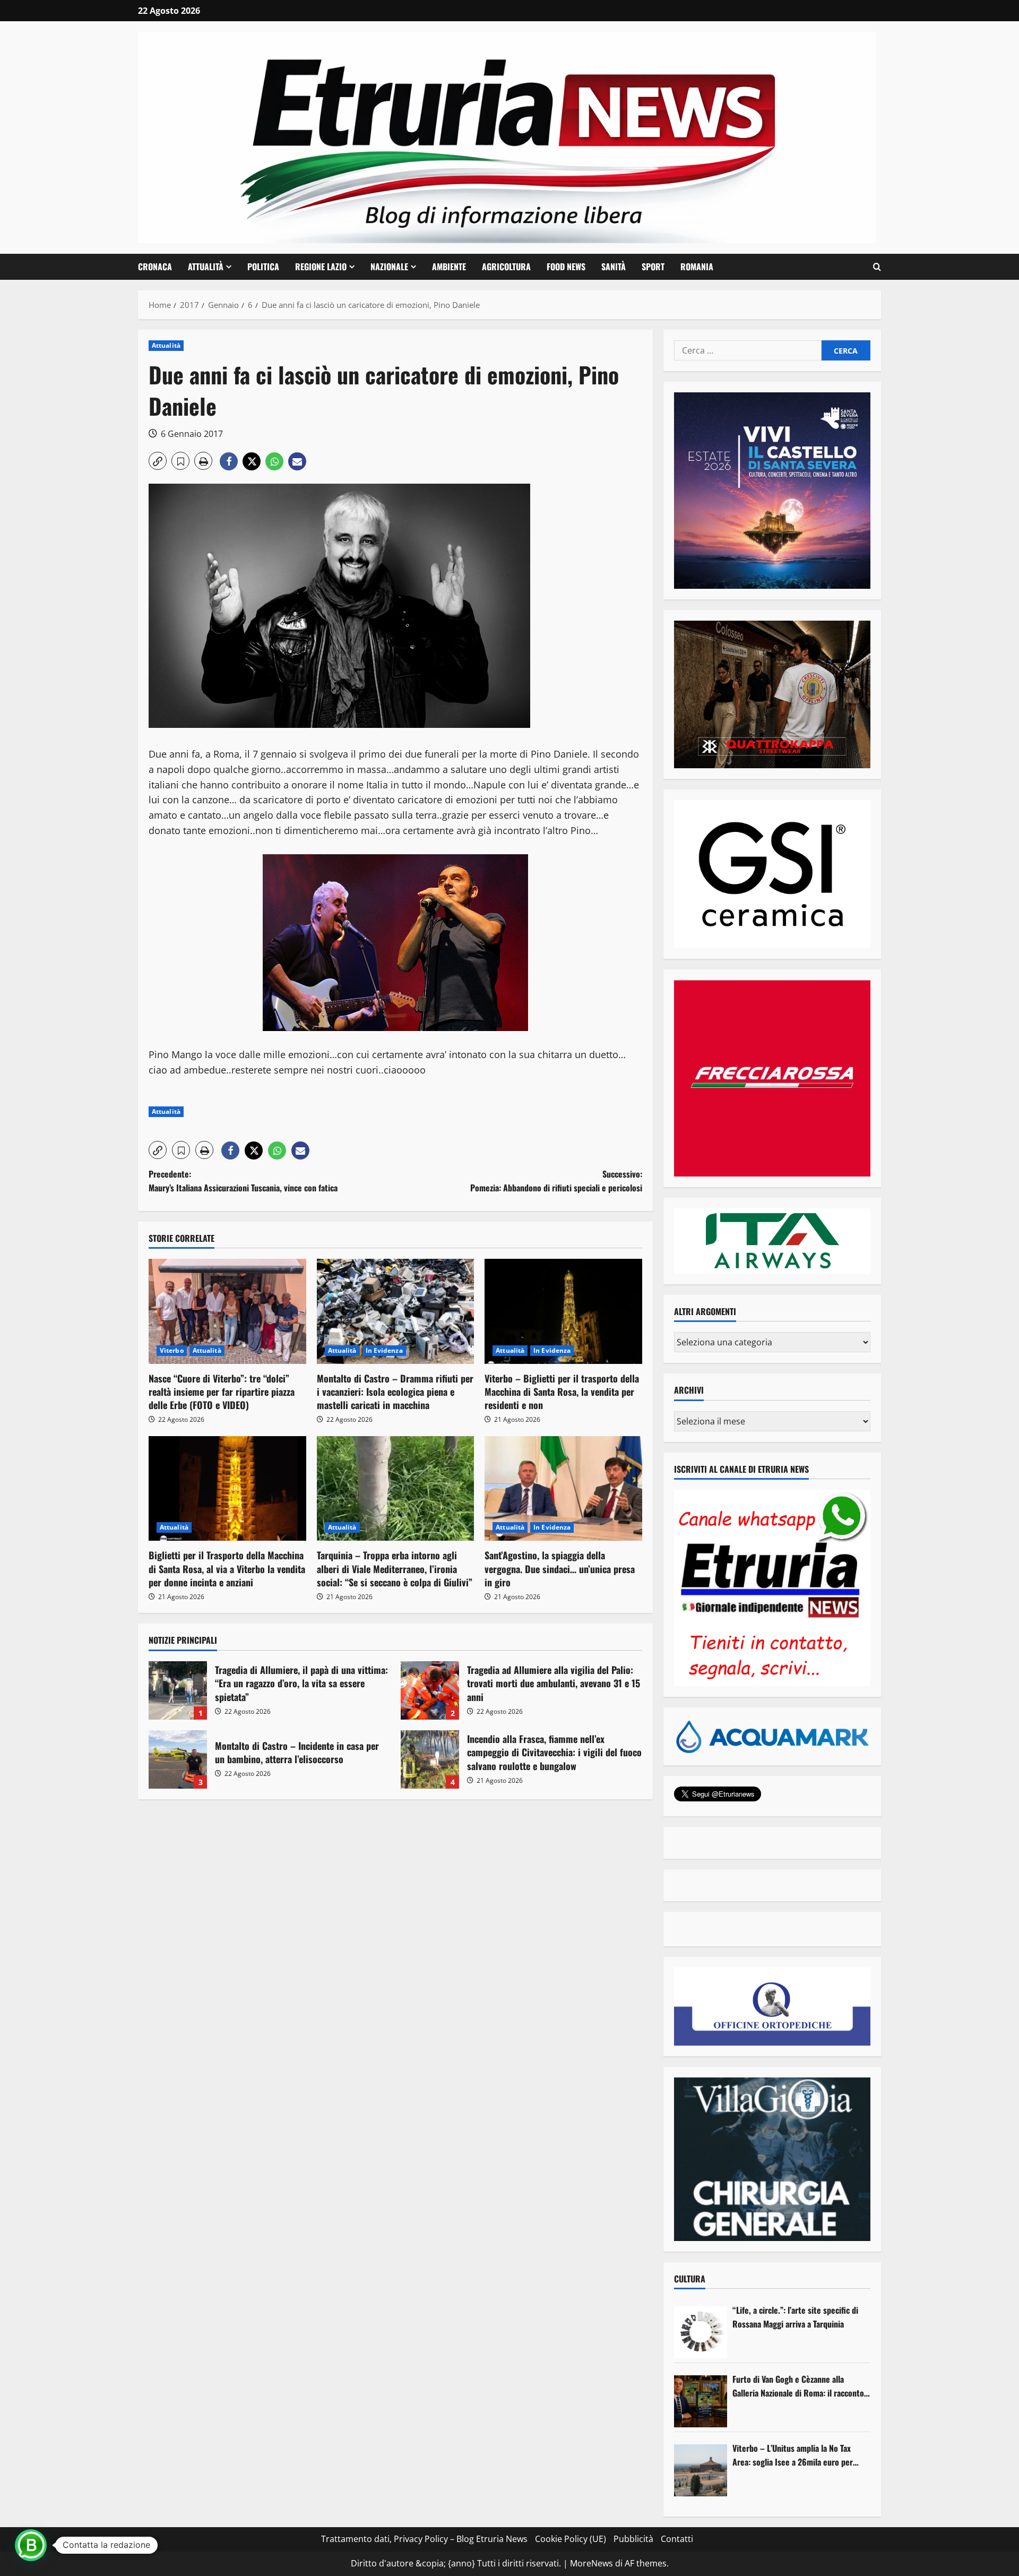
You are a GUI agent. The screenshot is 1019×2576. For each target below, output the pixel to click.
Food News (566, 267)
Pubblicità (633, 2539)
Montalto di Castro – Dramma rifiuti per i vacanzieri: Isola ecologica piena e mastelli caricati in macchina (395, 1392)
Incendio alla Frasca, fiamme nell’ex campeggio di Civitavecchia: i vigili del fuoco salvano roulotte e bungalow (430, 1759)
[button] (877, 267)
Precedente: (243, 1181)
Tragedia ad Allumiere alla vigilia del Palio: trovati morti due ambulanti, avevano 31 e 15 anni (430, 1690)
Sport (653, 267)
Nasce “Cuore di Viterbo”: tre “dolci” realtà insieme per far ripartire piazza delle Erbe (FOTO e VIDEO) (222, 1392)
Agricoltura (506, 267)
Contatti (677, 2539)
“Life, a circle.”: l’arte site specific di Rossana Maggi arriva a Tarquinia (795, 2317)
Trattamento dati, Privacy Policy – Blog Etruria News (424, 2539)
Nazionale (389, 267)
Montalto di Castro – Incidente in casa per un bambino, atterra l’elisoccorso (178, 1759)
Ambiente (449, 267)
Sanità (614, 267)
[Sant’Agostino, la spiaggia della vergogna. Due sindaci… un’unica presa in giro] (563, 1489)
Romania (697, 267)
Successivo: (556, 1181)
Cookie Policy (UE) (571, 2539)
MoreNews (591, 2563)
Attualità (206, 267)
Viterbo (172, 1350)
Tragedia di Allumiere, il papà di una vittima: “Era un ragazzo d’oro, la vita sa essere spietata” (178, 1690)
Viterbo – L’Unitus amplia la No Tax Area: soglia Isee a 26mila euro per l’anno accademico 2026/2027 (793, 2455)
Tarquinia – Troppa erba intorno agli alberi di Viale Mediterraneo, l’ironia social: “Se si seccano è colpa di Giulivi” (395, 1568)
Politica (263, 267)
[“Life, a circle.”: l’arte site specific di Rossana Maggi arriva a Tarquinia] (701, 2332)
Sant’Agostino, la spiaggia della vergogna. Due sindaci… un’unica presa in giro (560, 1568)
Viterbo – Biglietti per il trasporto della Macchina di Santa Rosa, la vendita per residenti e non (562, 1392)
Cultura (690, 2279)
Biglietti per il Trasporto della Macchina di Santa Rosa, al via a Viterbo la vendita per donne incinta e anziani (227, 1568)
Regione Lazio (321, 267)
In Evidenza (384, 1350)
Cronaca (155, 267)
